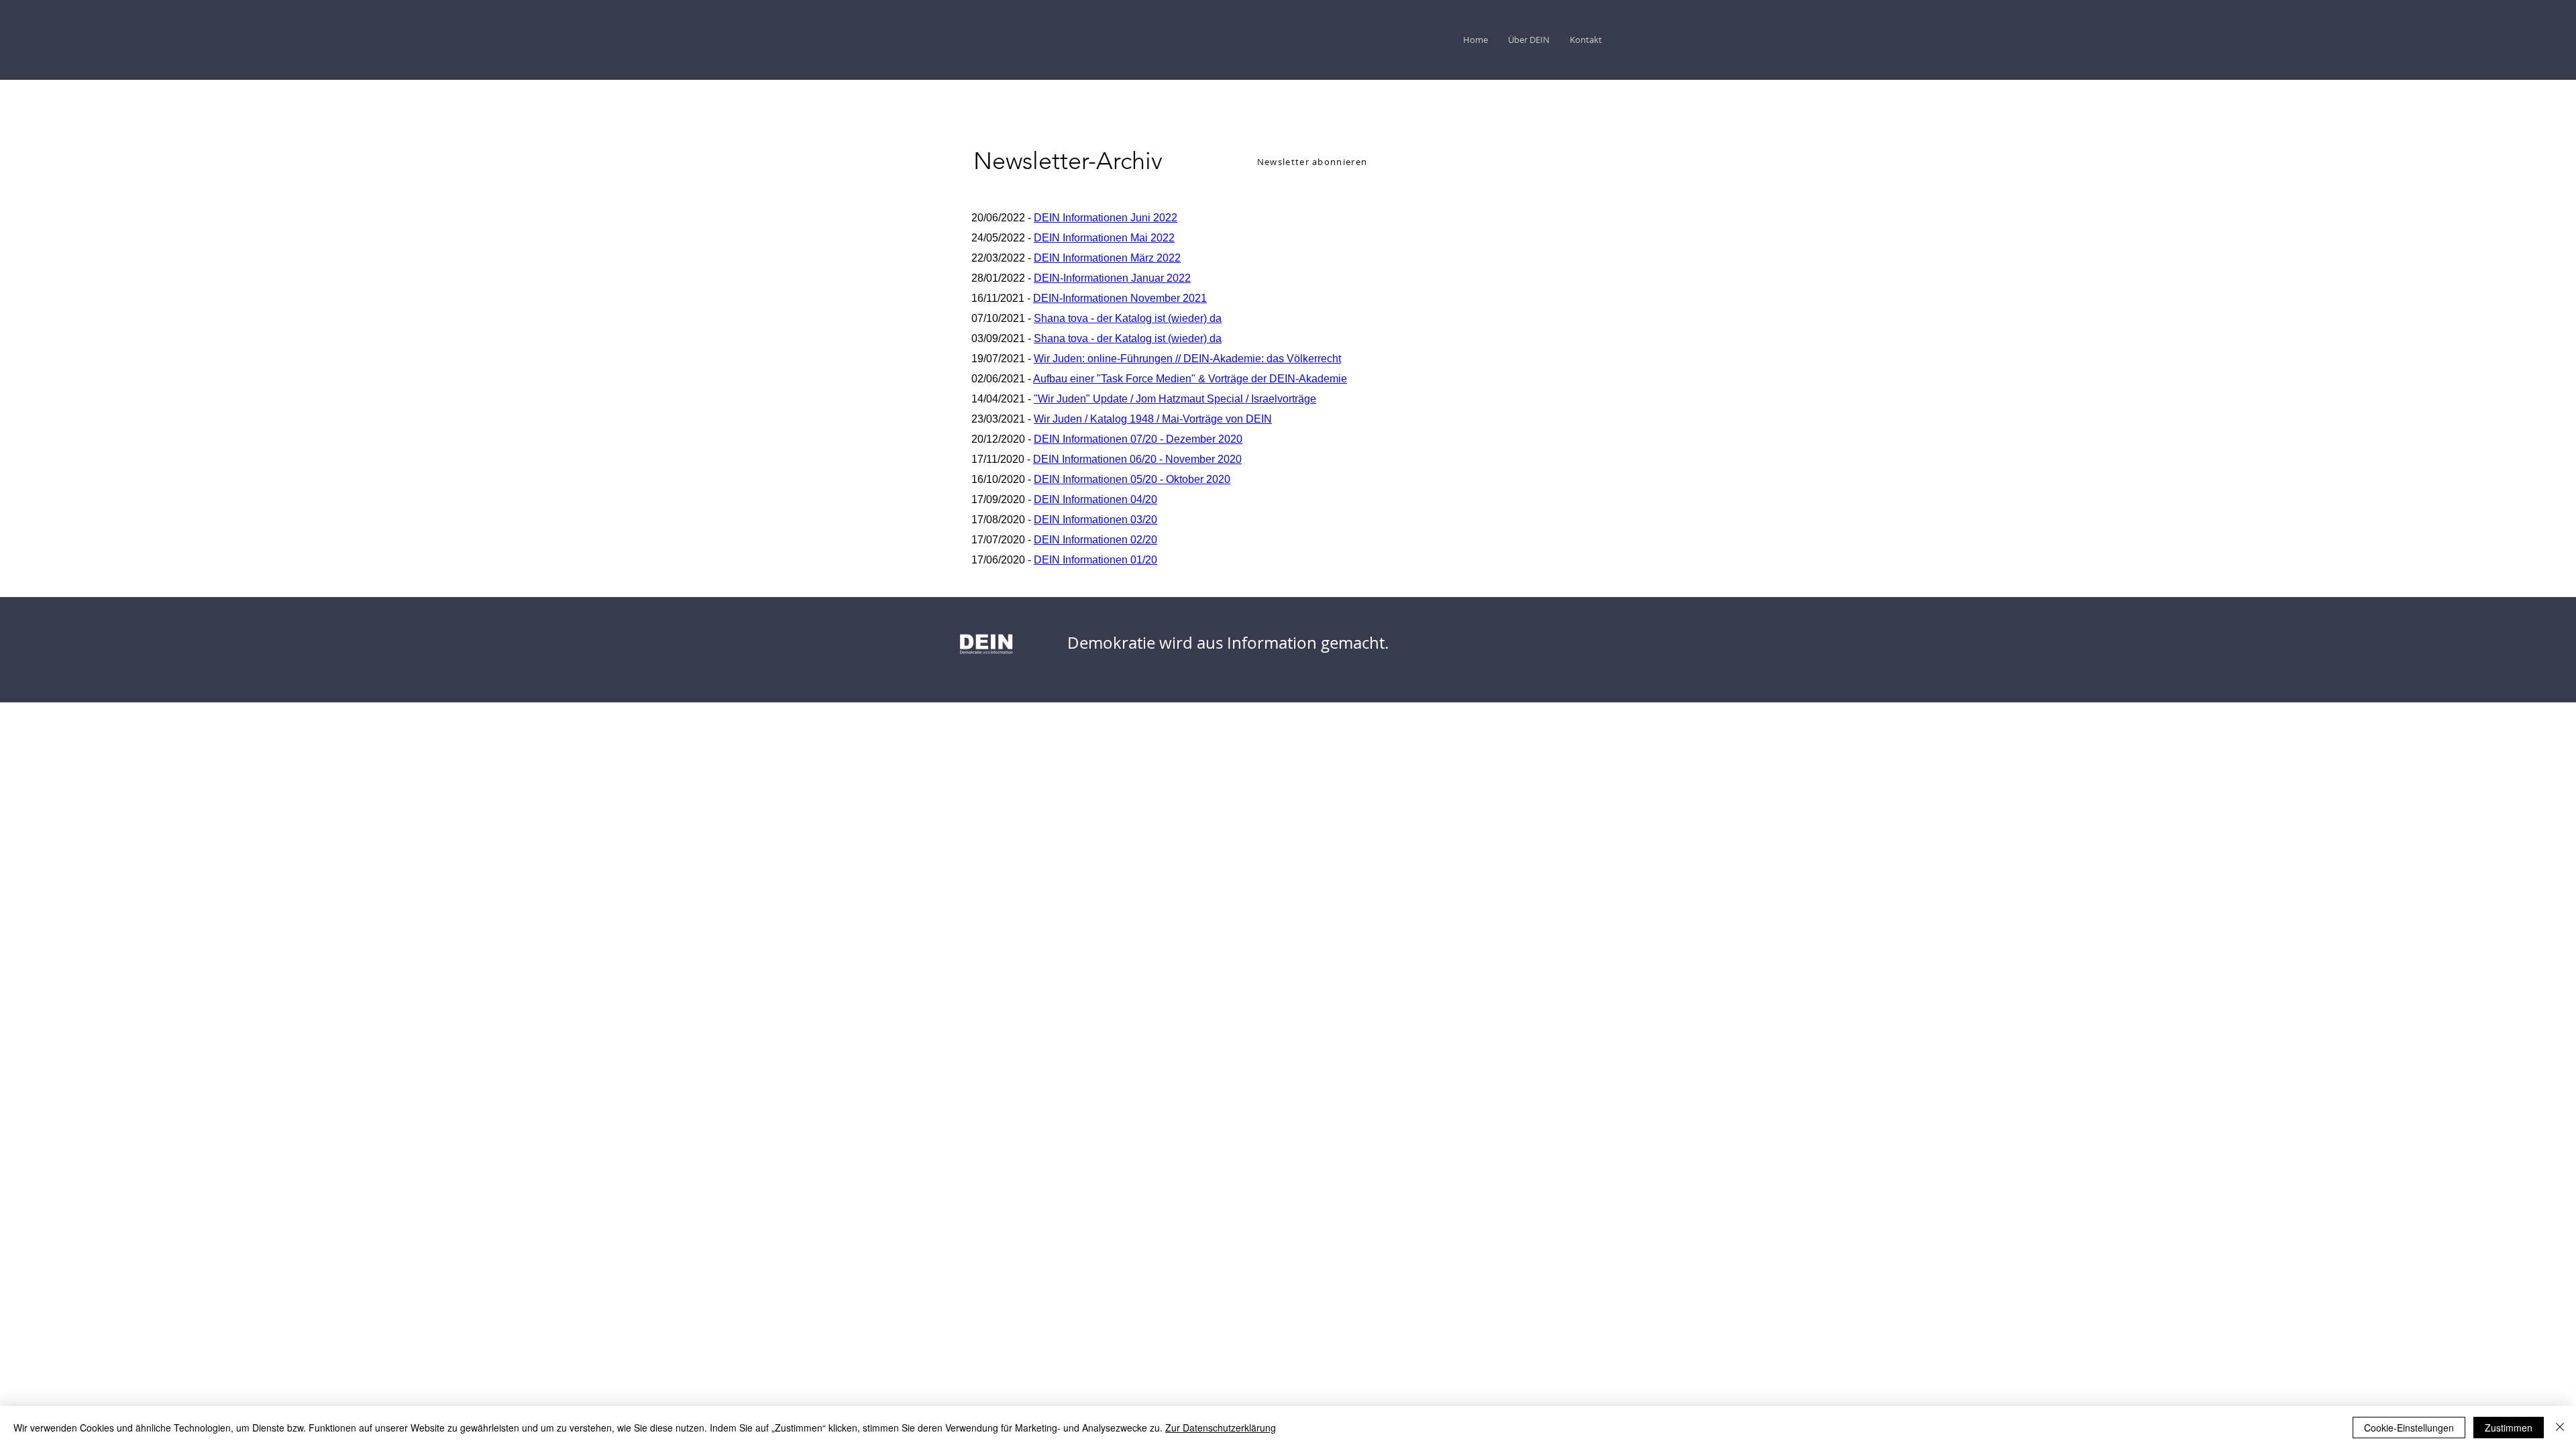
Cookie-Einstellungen (2409, 1428)
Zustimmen (2509, 1428)
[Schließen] (2560, 1428)
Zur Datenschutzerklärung (1221, 1428)
